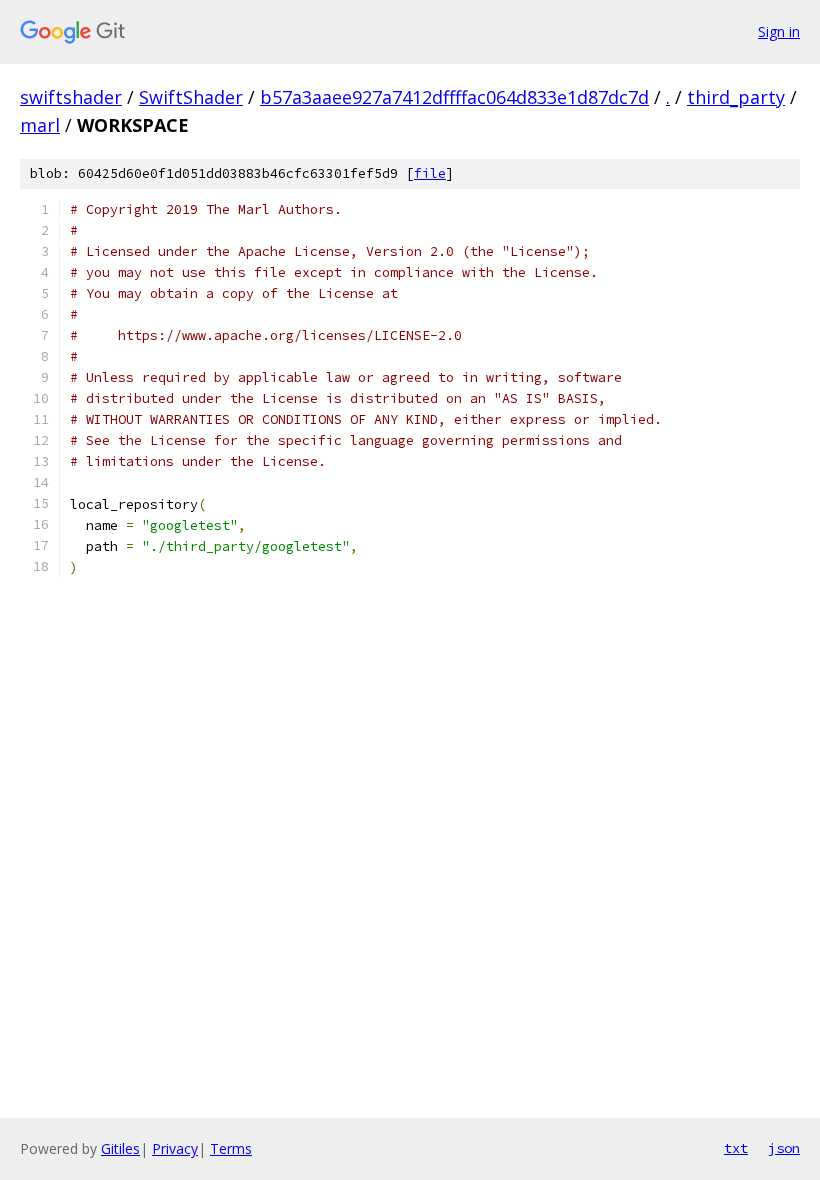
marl (40, 125)
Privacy (175, 1148)
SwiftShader (191, 97)
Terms (231, 1148)
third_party (736, 97)
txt (736, 1148)
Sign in (779, 31)
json (784, 1148)
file (430, 173)
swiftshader (71, 97)
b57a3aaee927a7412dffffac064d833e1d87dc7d (454, 97)
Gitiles (120, 1148)
